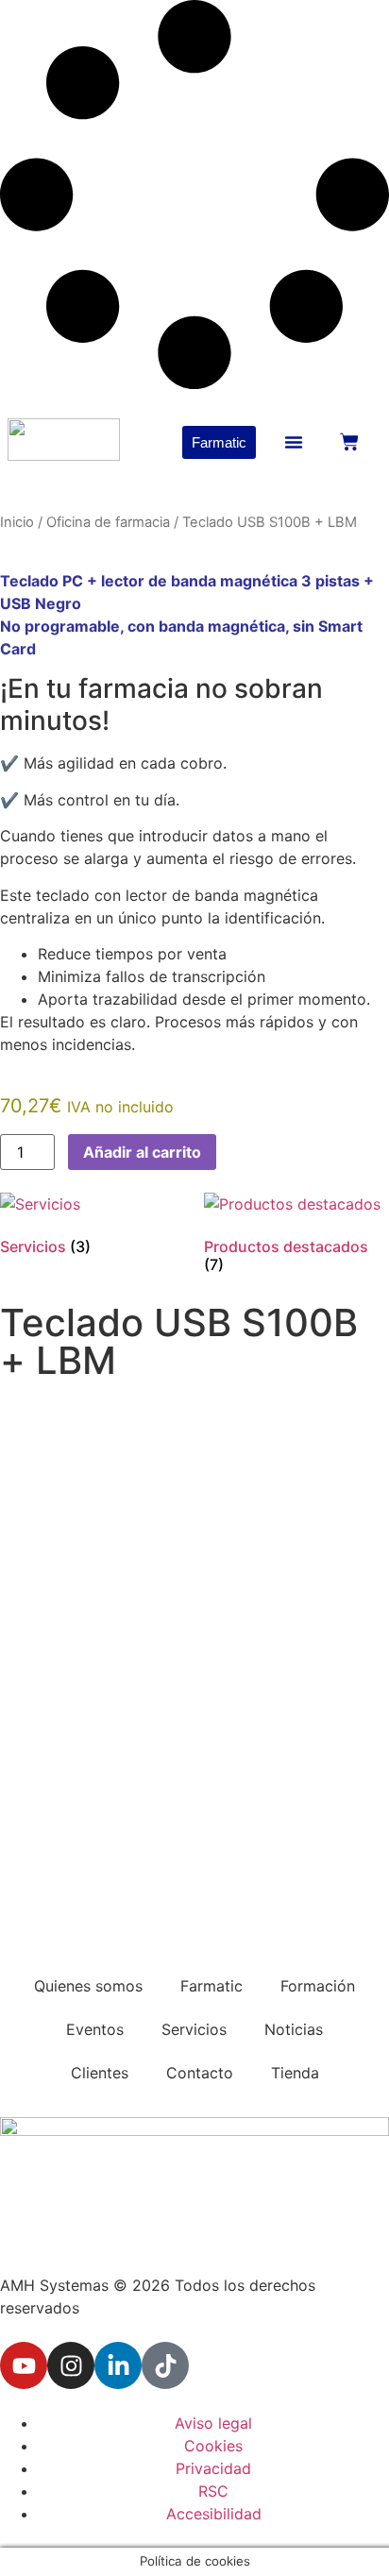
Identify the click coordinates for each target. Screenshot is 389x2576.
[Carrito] (349, 442)
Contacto (200, 2073)
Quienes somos (88, 1986)
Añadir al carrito (142, 1152)
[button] (294, 442)
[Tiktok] (165, 2365)
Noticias (294, 2029)
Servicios (194, 2029)
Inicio (17, 522)
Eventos (95, 2029)
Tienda (295, 2073)
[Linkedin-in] (118, 2365)
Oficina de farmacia (108, 522)
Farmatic (211, 1986)
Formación (318, 1986)
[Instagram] (71, 2365)
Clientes (100, 2073)
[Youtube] (24, 2365)
